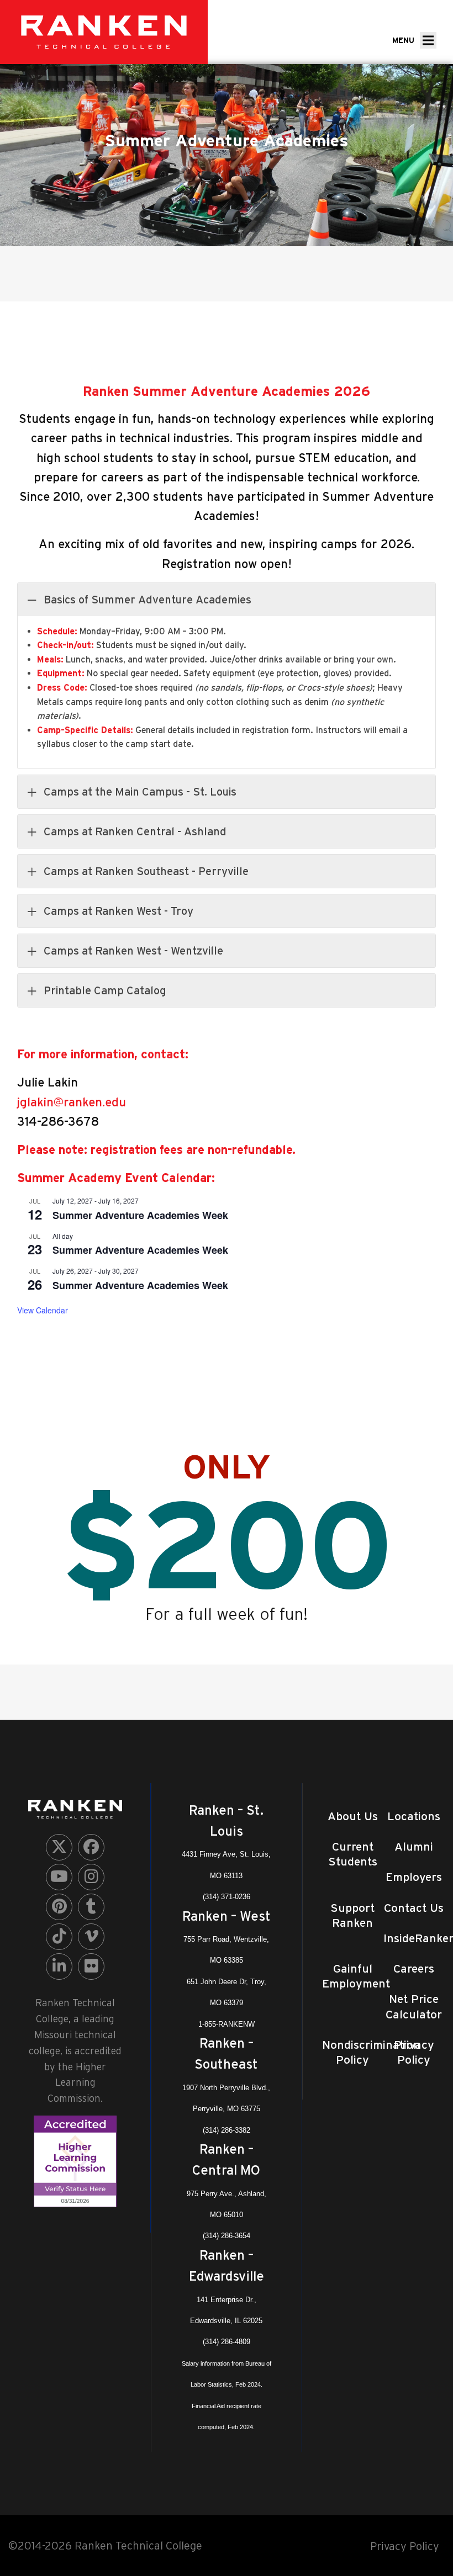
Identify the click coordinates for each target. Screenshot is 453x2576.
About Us (353, 1816)
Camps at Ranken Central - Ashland (135, 831)
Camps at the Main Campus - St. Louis (140, 792)
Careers (414, 1968)
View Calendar (43, 1310)
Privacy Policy (405, 2546)
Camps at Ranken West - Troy (118, 911)
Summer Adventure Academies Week (140, 1215)
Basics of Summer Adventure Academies (148, 600)
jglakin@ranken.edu (72, 1102)
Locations (414, 1816)
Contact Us (414, 1908)
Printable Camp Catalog (105, 990)
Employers (414, 1877)
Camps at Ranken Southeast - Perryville (146, 871)
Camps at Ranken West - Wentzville (133, 951)
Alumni (414, 1846)
